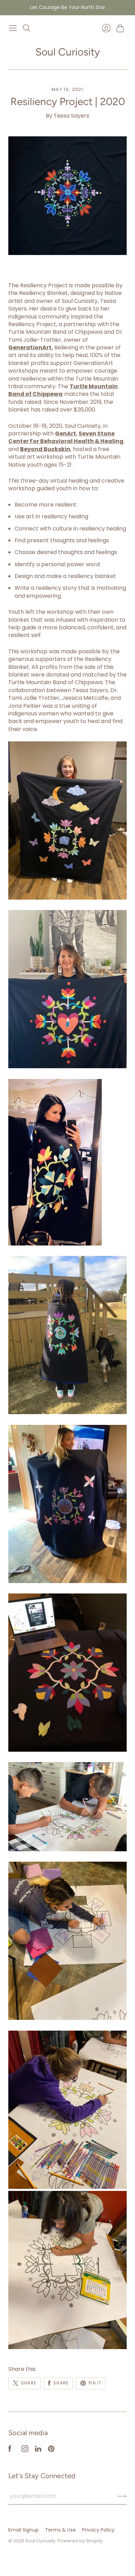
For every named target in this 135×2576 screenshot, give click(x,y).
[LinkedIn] (38, 2450)
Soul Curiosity (68, 52)
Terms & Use (60, 2530)
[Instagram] (25, 2450)
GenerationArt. (31, 347)
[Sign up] (122, 2496)
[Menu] (13, 28)
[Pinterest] (51, 2450)
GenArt (66, 433)
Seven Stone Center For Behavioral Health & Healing (66, 437)
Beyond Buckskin (45, 449)
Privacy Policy (98, 2530)
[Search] (27, 28)
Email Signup (24, 2530)
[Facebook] (10, 2450)
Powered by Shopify (80, 2541)
